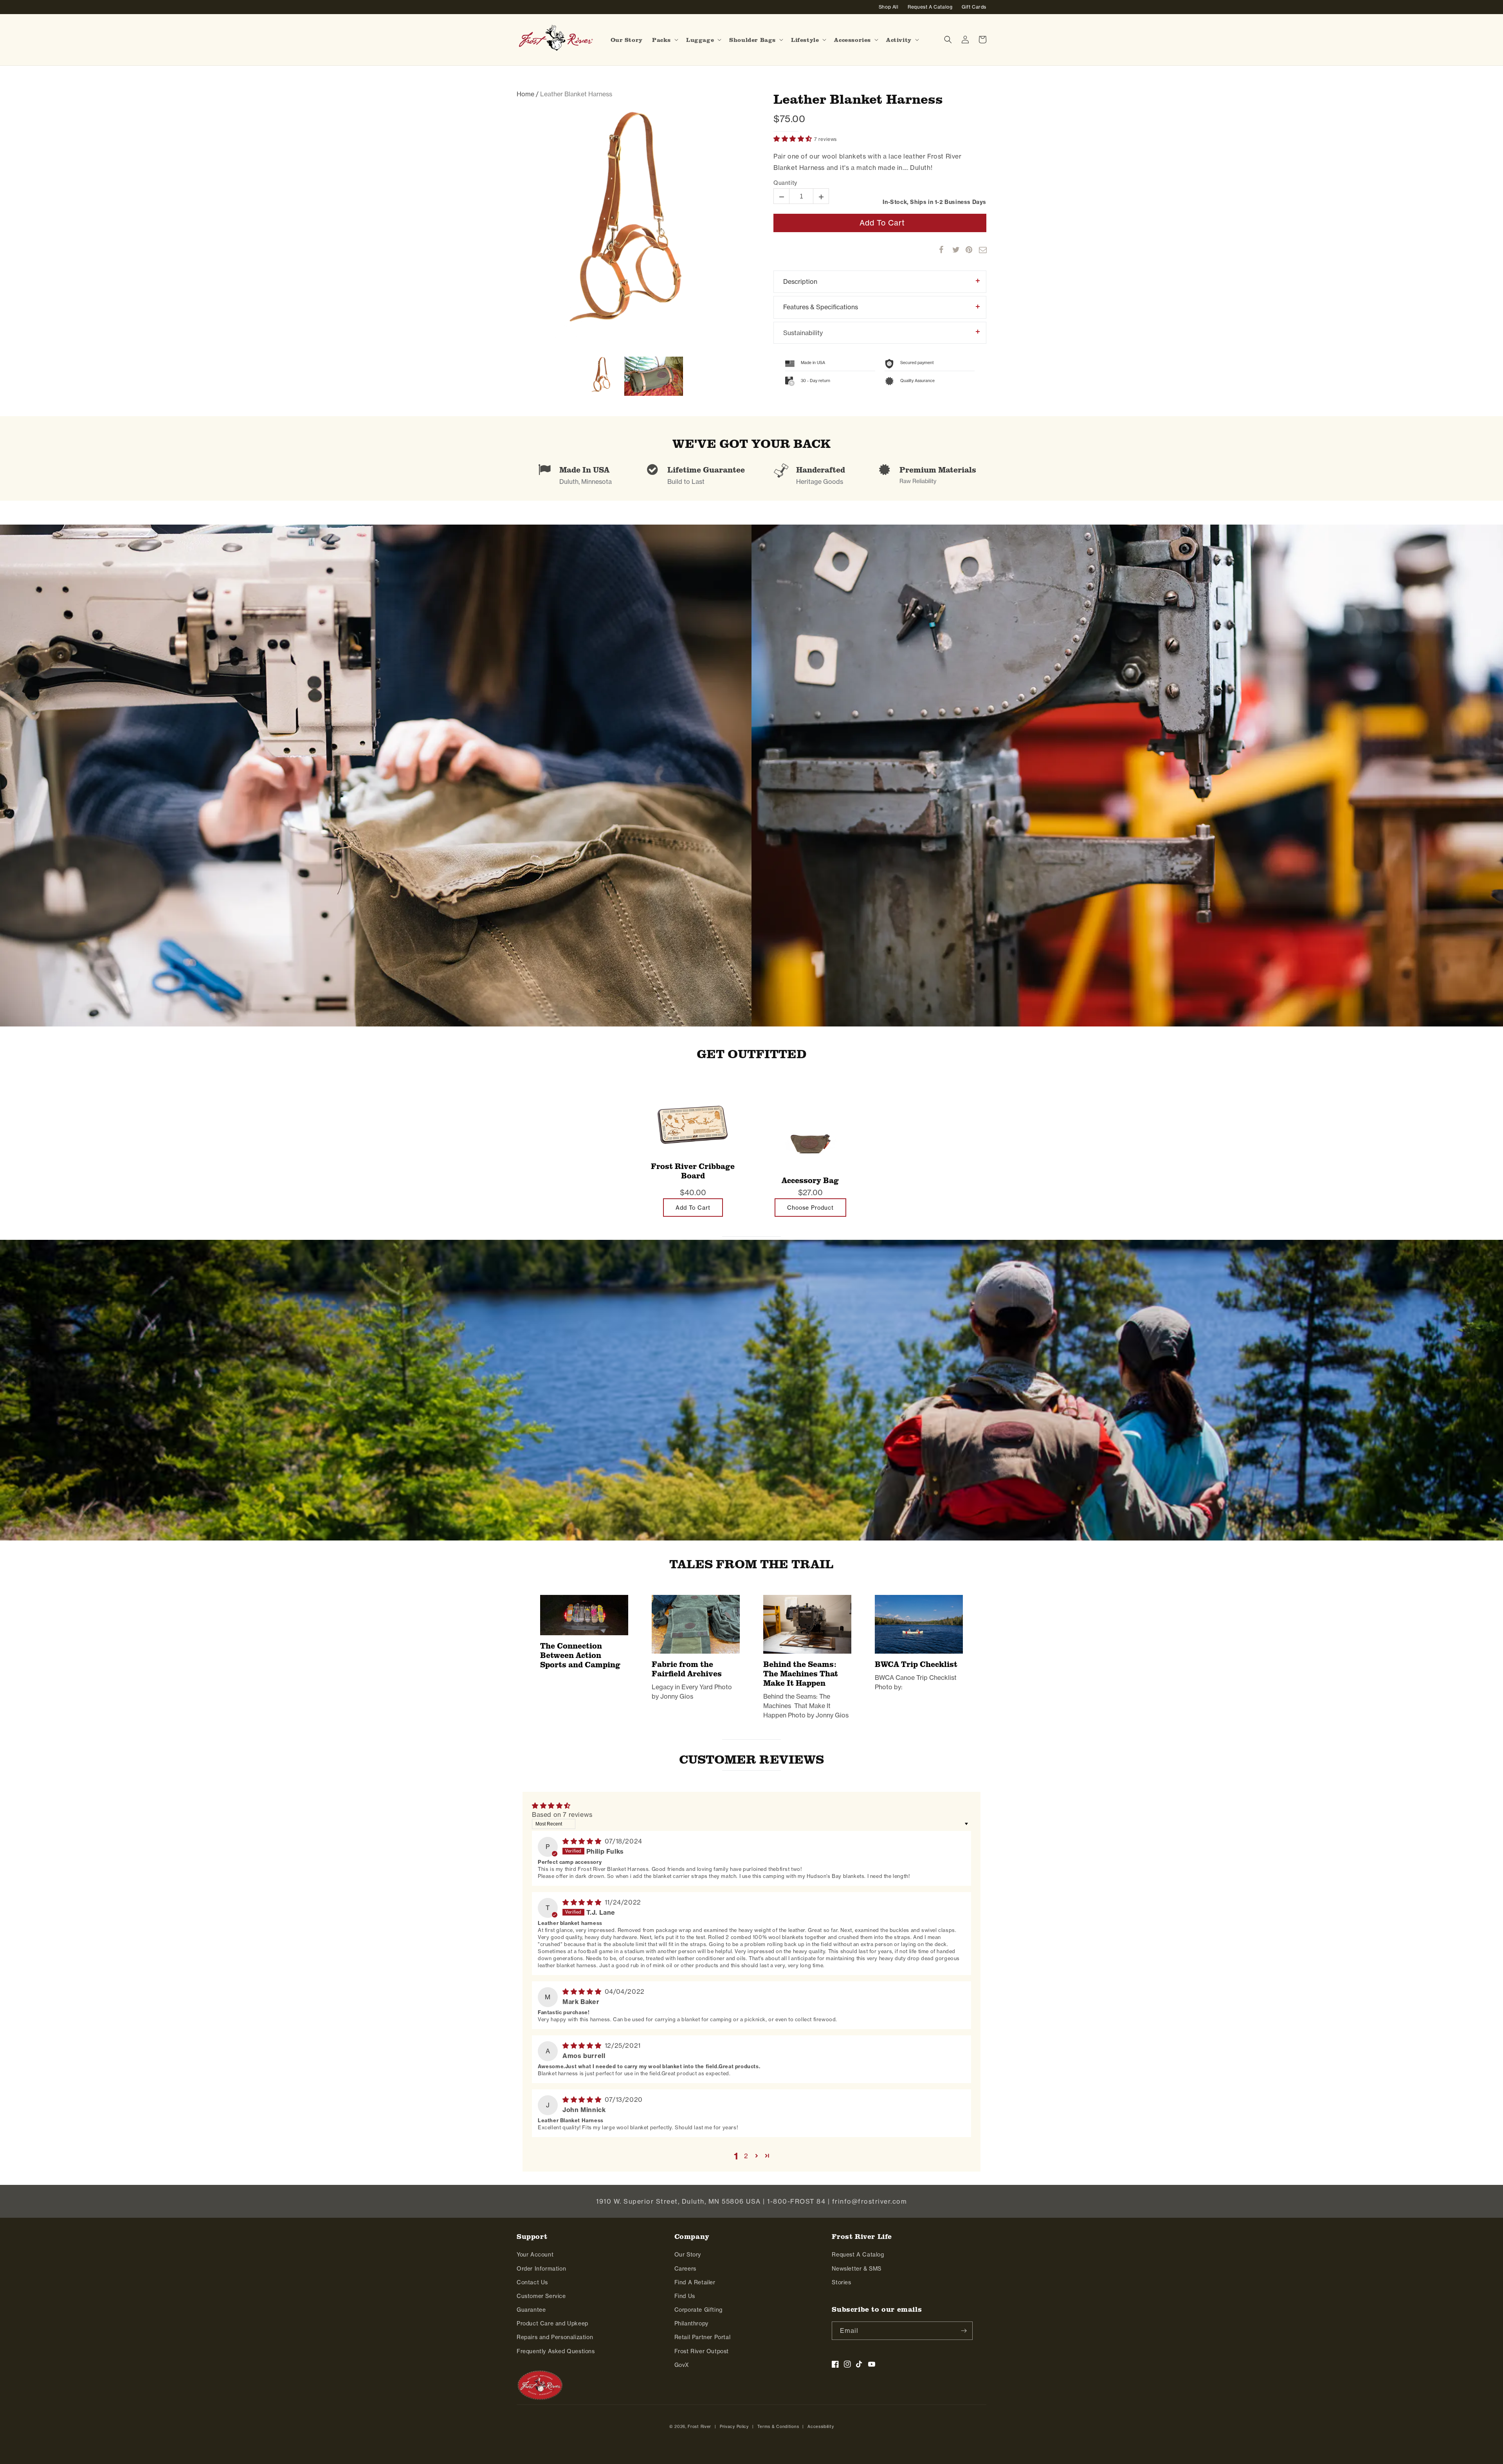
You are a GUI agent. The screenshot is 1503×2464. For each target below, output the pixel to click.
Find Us (685, 2296)
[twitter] (952, 250)
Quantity (785, 183)
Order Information (541, 2268)
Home (525, 94)
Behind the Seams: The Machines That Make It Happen (801, 1674)
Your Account (535, 2254)
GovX (682, 2365)
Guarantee (531, 2310)
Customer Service (541, 2296)
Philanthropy (691, 2323)
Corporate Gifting (698, 2310)
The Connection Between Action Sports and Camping (580, 1655)
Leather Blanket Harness (858, 99)
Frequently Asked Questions (556, 2351)
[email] (979, 250)
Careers (685, 2268)
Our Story (688, 2254)
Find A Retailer (695, 2282)
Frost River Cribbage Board (693, 1171)
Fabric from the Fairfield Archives (687, 1669)
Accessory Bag (810, 1180)
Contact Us (532, 2282)
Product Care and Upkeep (552, 2323)
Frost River (699, 2426)
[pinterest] (966, 250)
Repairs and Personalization (555, 2337)
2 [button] (746, 2156)
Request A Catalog (858, 2254)
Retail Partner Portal (703, 2337)
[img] (583, 1841)
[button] (664, 40)
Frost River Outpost (702, 2351)
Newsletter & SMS (857, 2268)
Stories (841, 2282)
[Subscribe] (964, 2331)
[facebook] (939, 250)
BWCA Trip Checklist (916, 1664)
